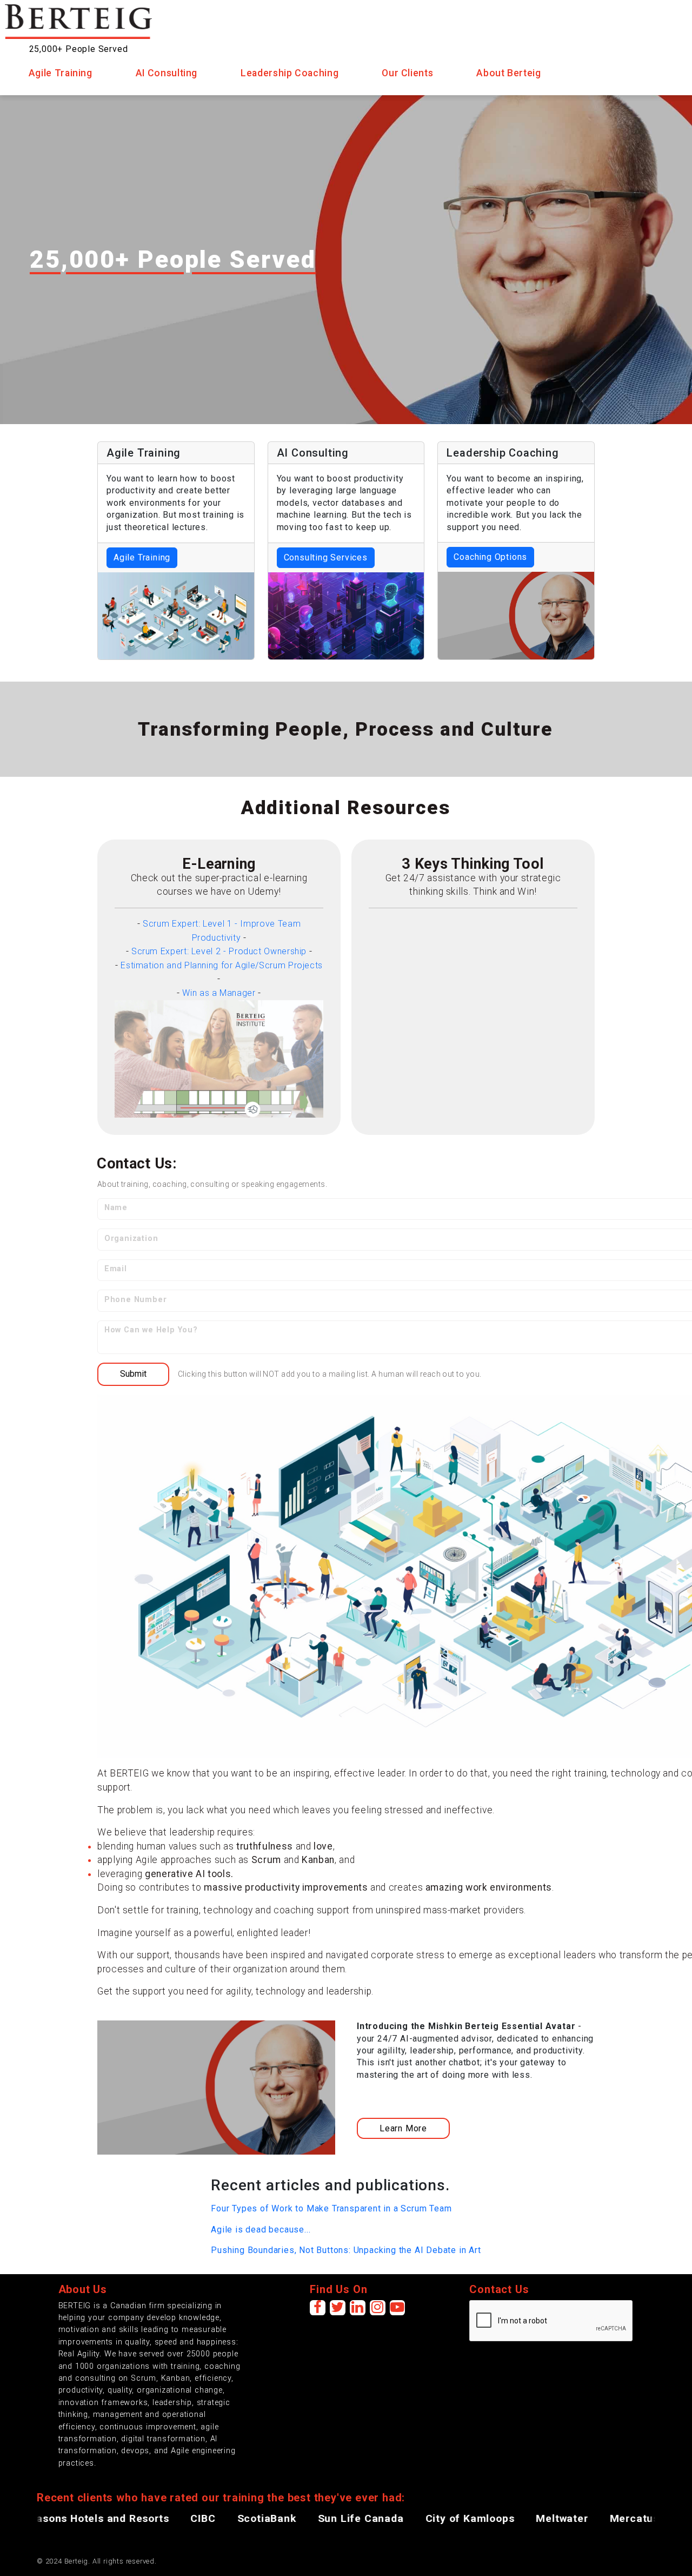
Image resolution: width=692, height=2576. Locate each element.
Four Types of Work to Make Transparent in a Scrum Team (331, 2208)
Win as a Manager (219, 993)
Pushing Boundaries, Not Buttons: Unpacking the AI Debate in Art (346, 2250)
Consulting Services (326, 557)
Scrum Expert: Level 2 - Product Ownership (219, 951)
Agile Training (142, 557)
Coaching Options (490, 557)
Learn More (403, 2128)
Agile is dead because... (261, 2230)
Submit (133, 1374)
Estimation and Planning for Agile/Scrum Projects (222, 965)
